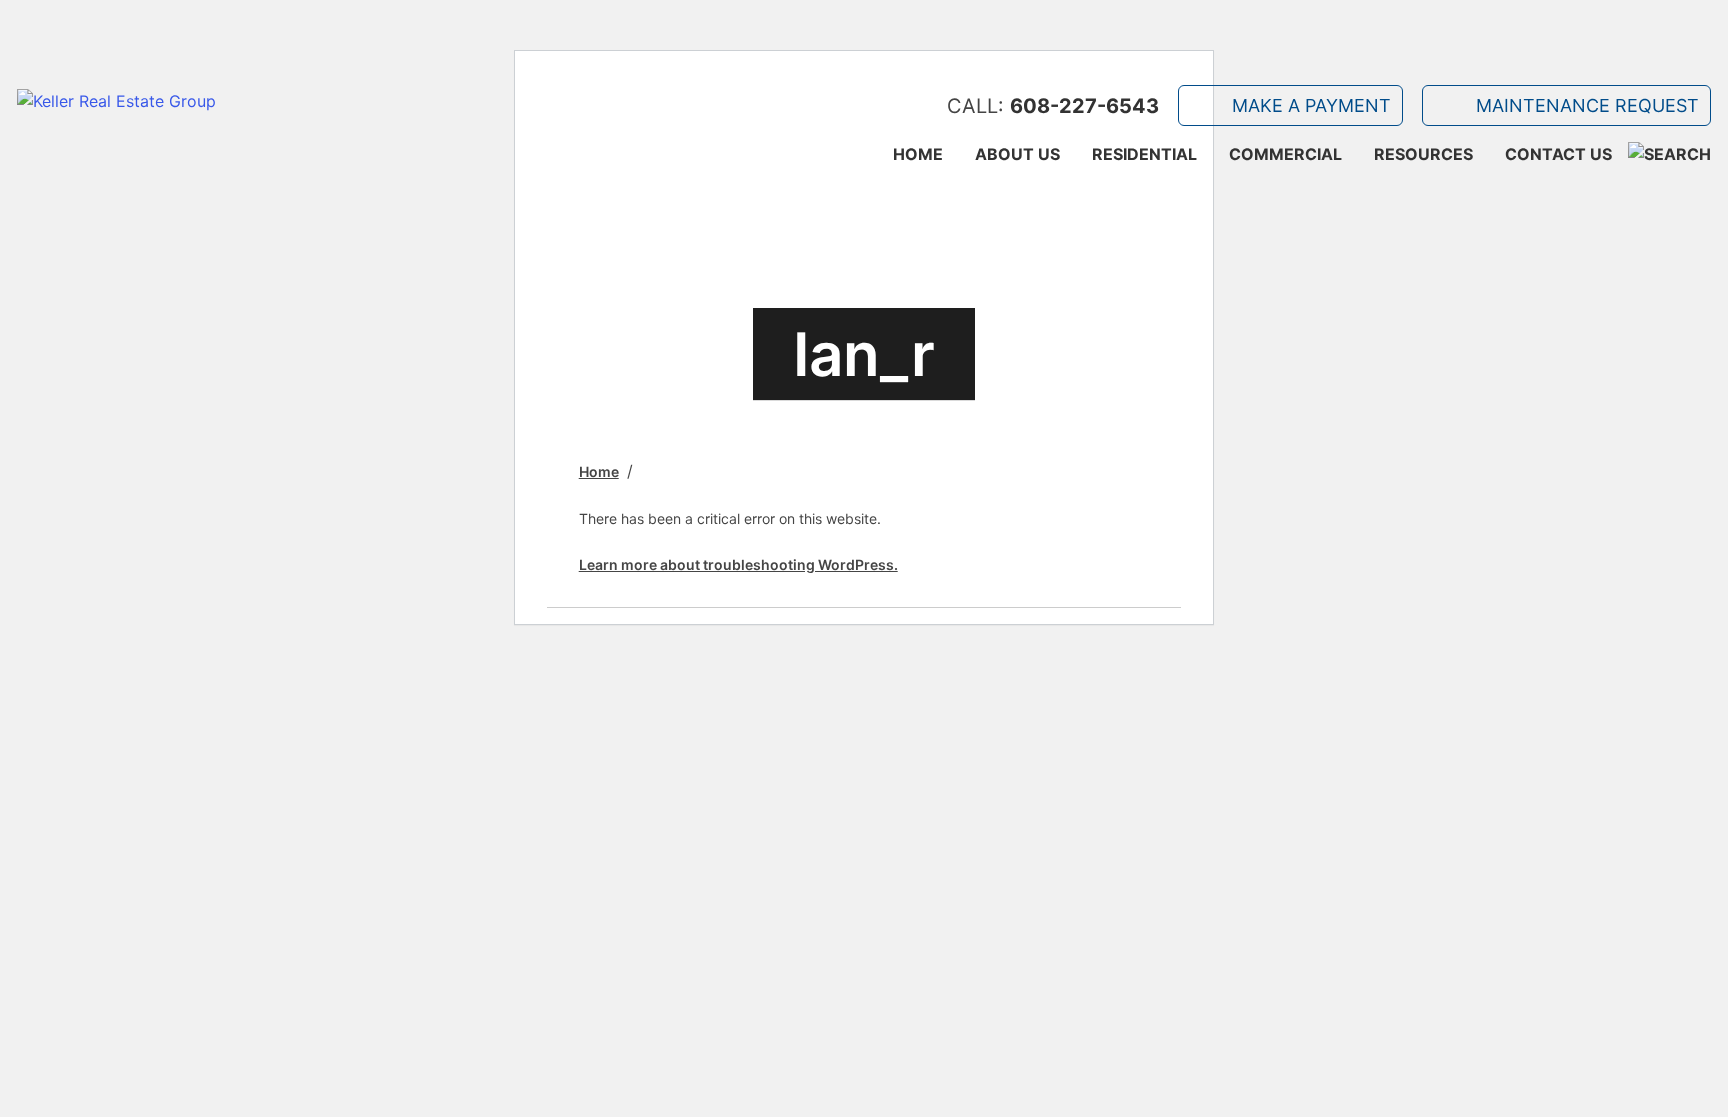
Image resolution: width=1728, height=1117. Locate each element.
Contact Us (1558, 154)
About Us (1017, 154)
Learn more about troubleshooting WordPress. (738, 564)
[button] (1669, 154)
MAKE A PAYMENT (1311, 105)
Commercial (1285, 154)
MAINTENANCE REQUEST (1587, 105)
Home (918, 154)
